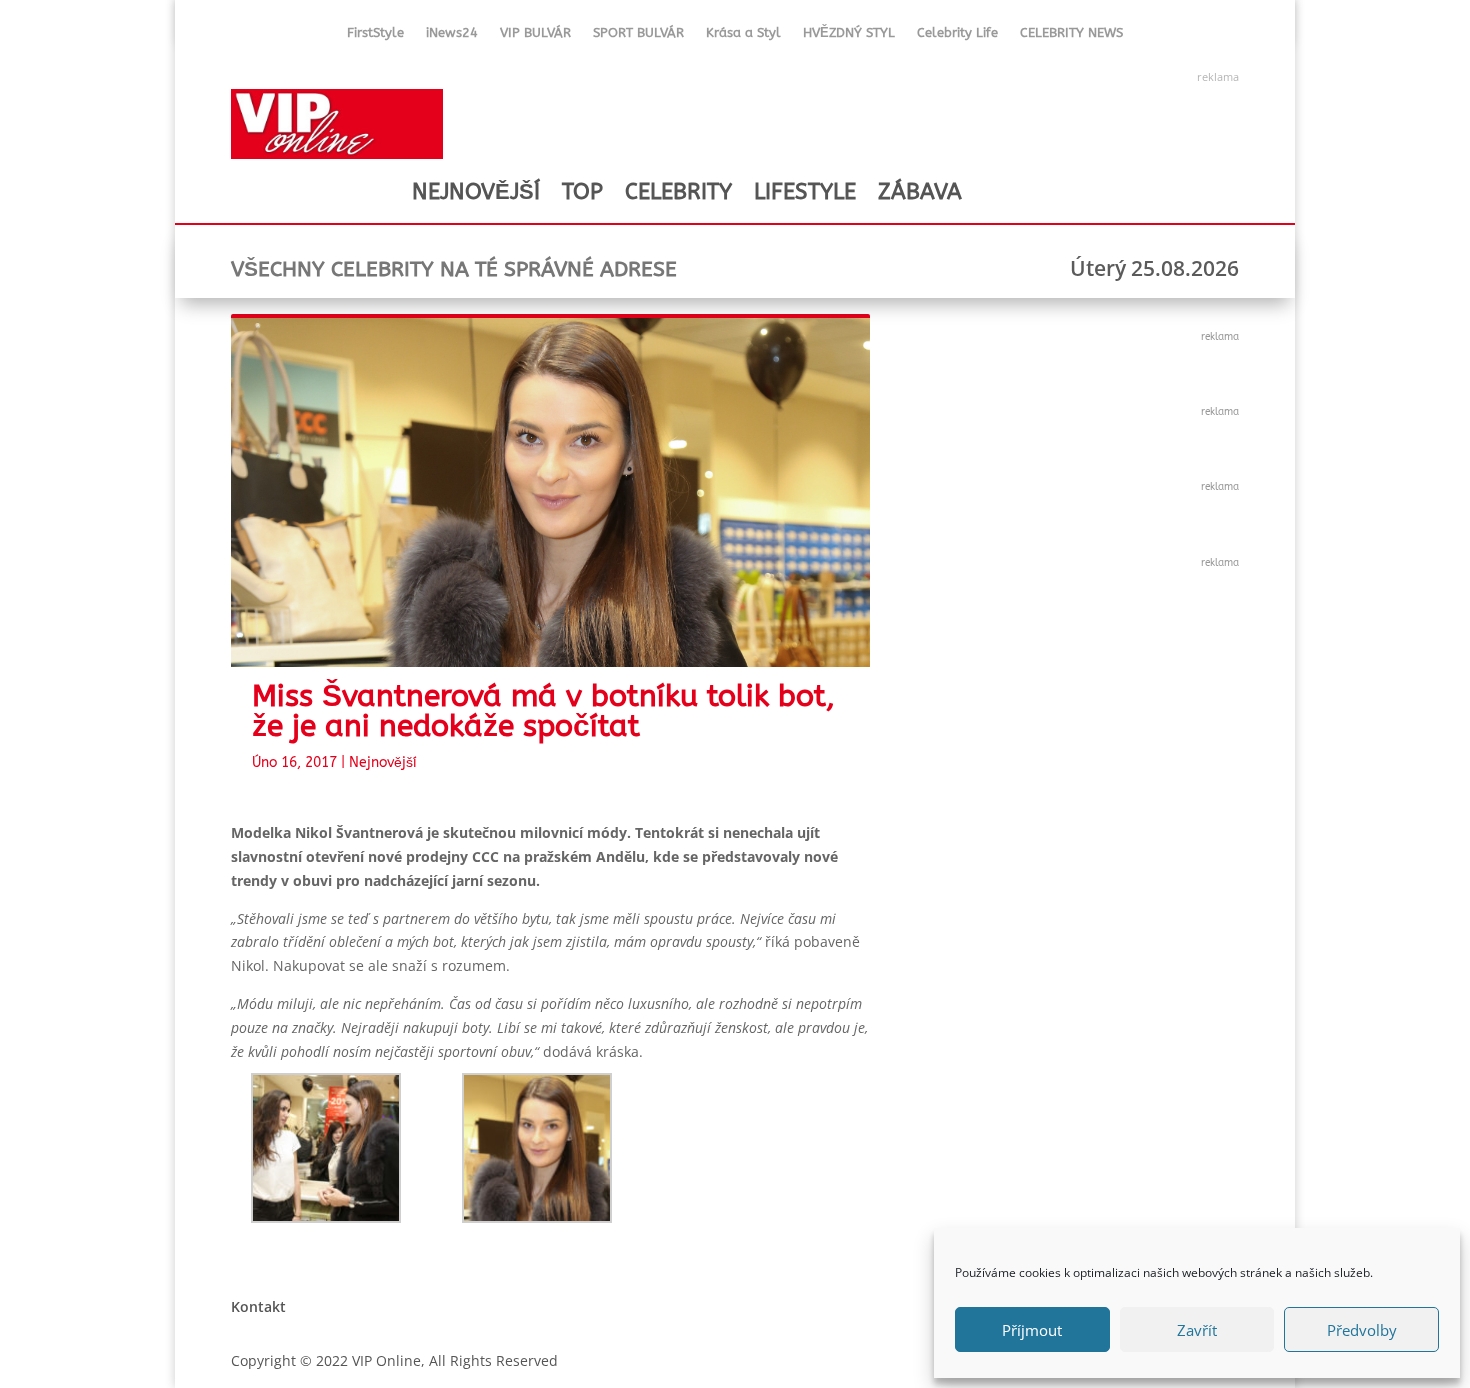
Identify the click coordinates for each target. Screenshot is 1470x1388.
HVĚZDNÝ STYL (849, 36)
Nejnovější (383, 762)
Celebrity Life (957, 36)
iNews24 (452, 36)
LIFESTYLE (805, 192)
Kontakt (258, 1306)
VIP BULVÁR (535, 36)
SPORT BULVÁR (638, 36)
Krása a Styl (743, 36)
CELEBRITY (678, 192)
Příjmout (1032, 1330)
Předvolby (1362, 1330)
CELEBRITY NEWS (1071, 36)
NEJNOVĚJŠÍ (476, 192)
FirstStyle (375, 36)
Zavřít (1197, 1330)
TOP (582, 192)
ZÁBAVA (920, 192)
